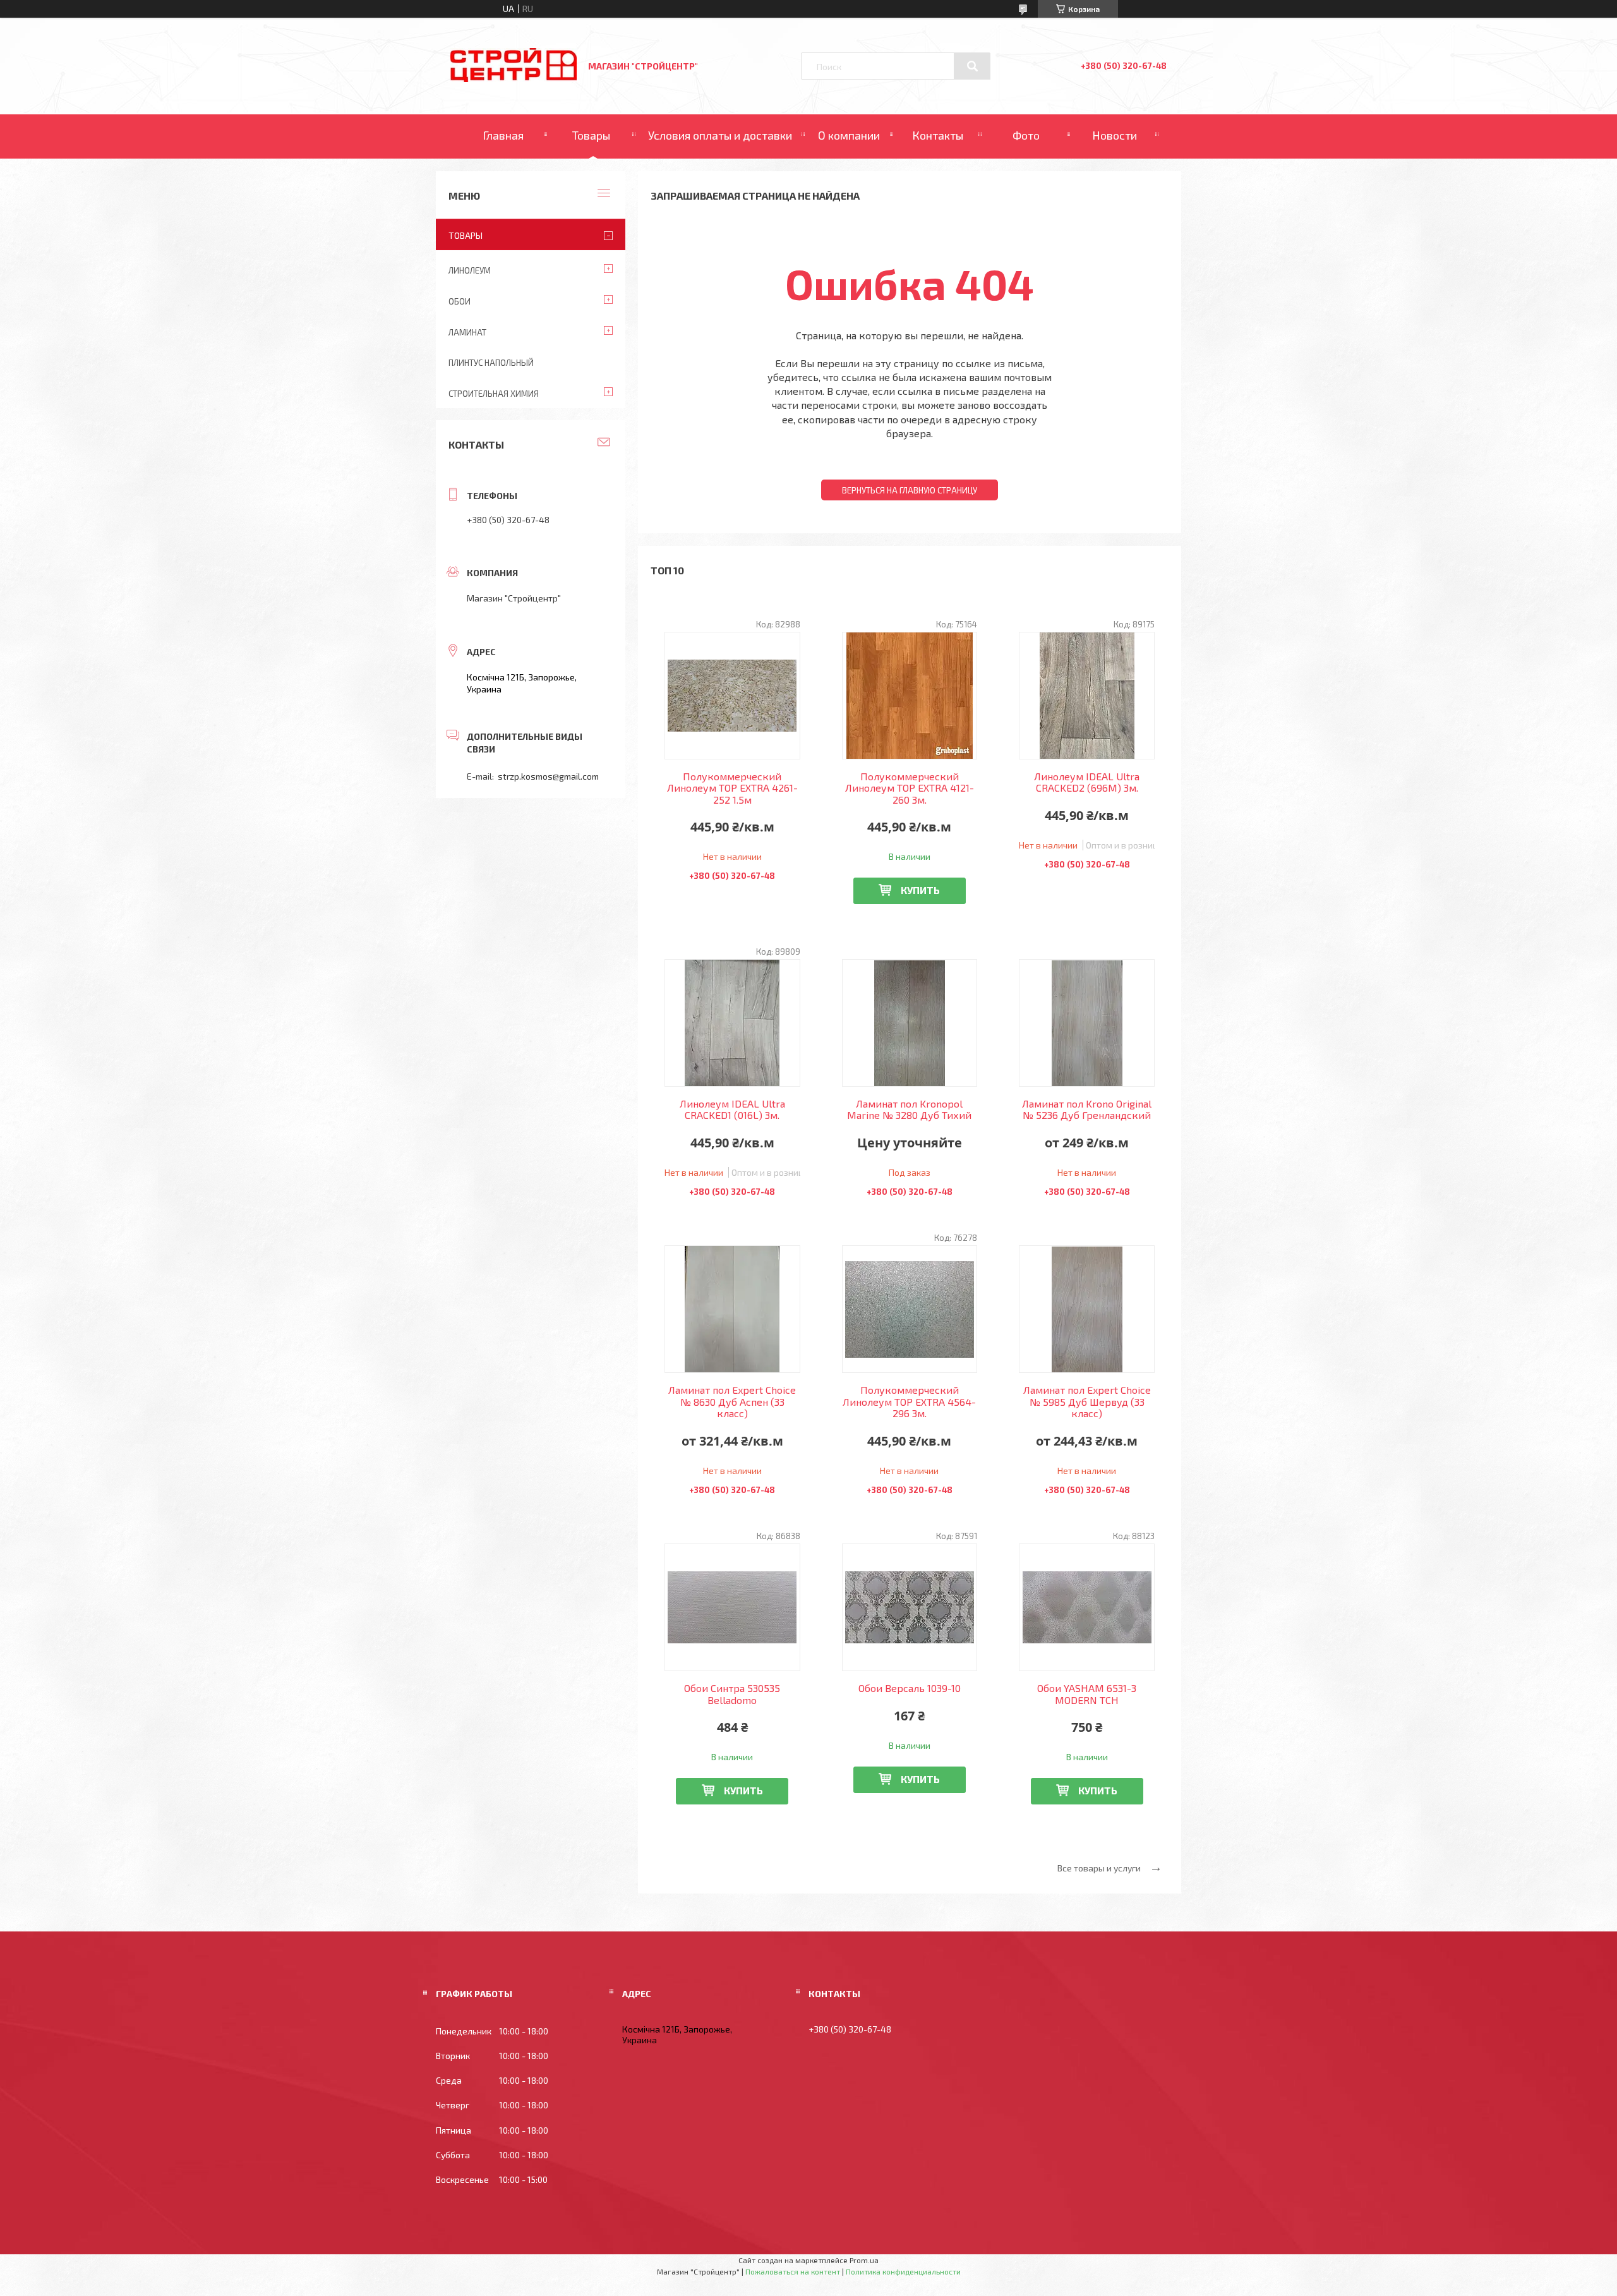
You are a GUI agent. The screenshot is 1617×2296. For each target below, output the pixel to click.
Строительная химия (494, 394)
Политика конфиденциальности (903, 2271)
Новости (1115, 135)
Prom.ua (864, 2260)
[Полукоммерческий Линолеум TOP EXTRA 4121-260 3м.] (910, 696)
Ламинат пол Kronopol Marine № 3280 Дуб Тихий (909, 1109)
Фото (1026, 135)
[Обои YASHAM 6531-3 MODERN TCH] (1087, 1607)
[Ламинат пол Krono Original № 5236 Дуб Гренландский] (1087, 1023)
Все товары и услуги (1099, 1868)
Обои (460, 301)
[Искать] (972, 66)
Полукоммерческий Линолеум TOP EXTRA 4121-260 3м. (910, 788)
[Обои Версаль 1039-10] (910, 1607)
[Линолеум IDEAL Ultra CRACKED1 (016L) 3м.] (732, 1023)
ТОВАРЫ (466, 235)
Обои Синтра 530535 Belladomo (732, 1694)
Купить (920, 890)
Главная (503, 135)
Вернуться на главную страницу (910, 490)
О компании (849, 135)
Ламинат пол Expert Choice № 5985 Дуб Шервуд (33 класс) (1087, 1402)
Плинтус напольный (491, 363)
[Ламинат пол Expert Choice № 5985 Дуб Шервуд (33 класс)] (1087, 1309)
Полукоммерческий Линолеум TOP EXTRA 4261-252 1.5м (732, 788)
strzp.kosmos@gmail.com (548, 776)
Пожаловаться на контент (793, 2271)
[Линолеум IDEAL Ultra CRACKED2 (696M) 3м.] (1087, 696)
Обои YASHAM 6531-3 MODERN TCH (1087, 1694)
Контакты (938, 135)
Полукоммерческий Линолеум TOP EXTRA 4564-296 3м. (909, 1402)
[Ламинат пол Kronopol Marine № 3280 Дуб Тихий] (910, 1023)
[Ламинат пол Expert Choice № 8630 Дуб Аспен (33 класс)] (732, 1309)
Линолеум (470, 270)
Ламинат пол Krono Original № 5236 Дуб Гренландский (1087, 1109)
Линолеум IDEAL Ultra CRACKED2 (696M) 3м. (1087, 782)
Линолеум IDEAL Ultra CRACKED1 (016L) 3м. (732, 1109)
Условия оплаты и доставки (720, 135)
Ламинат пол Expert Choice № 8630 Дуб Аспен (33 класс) (732, 1402)
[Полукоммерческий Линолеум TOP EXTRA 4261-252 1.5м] (732, 696)
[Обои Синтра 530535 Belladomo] (732, 1607)
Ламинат (467, 332)
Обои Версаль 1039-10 (910, 1688)
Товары (591, 135)
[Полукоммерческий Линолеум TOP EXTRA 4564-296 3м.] (910, 1309)
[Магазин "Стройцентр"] (514, 79)
